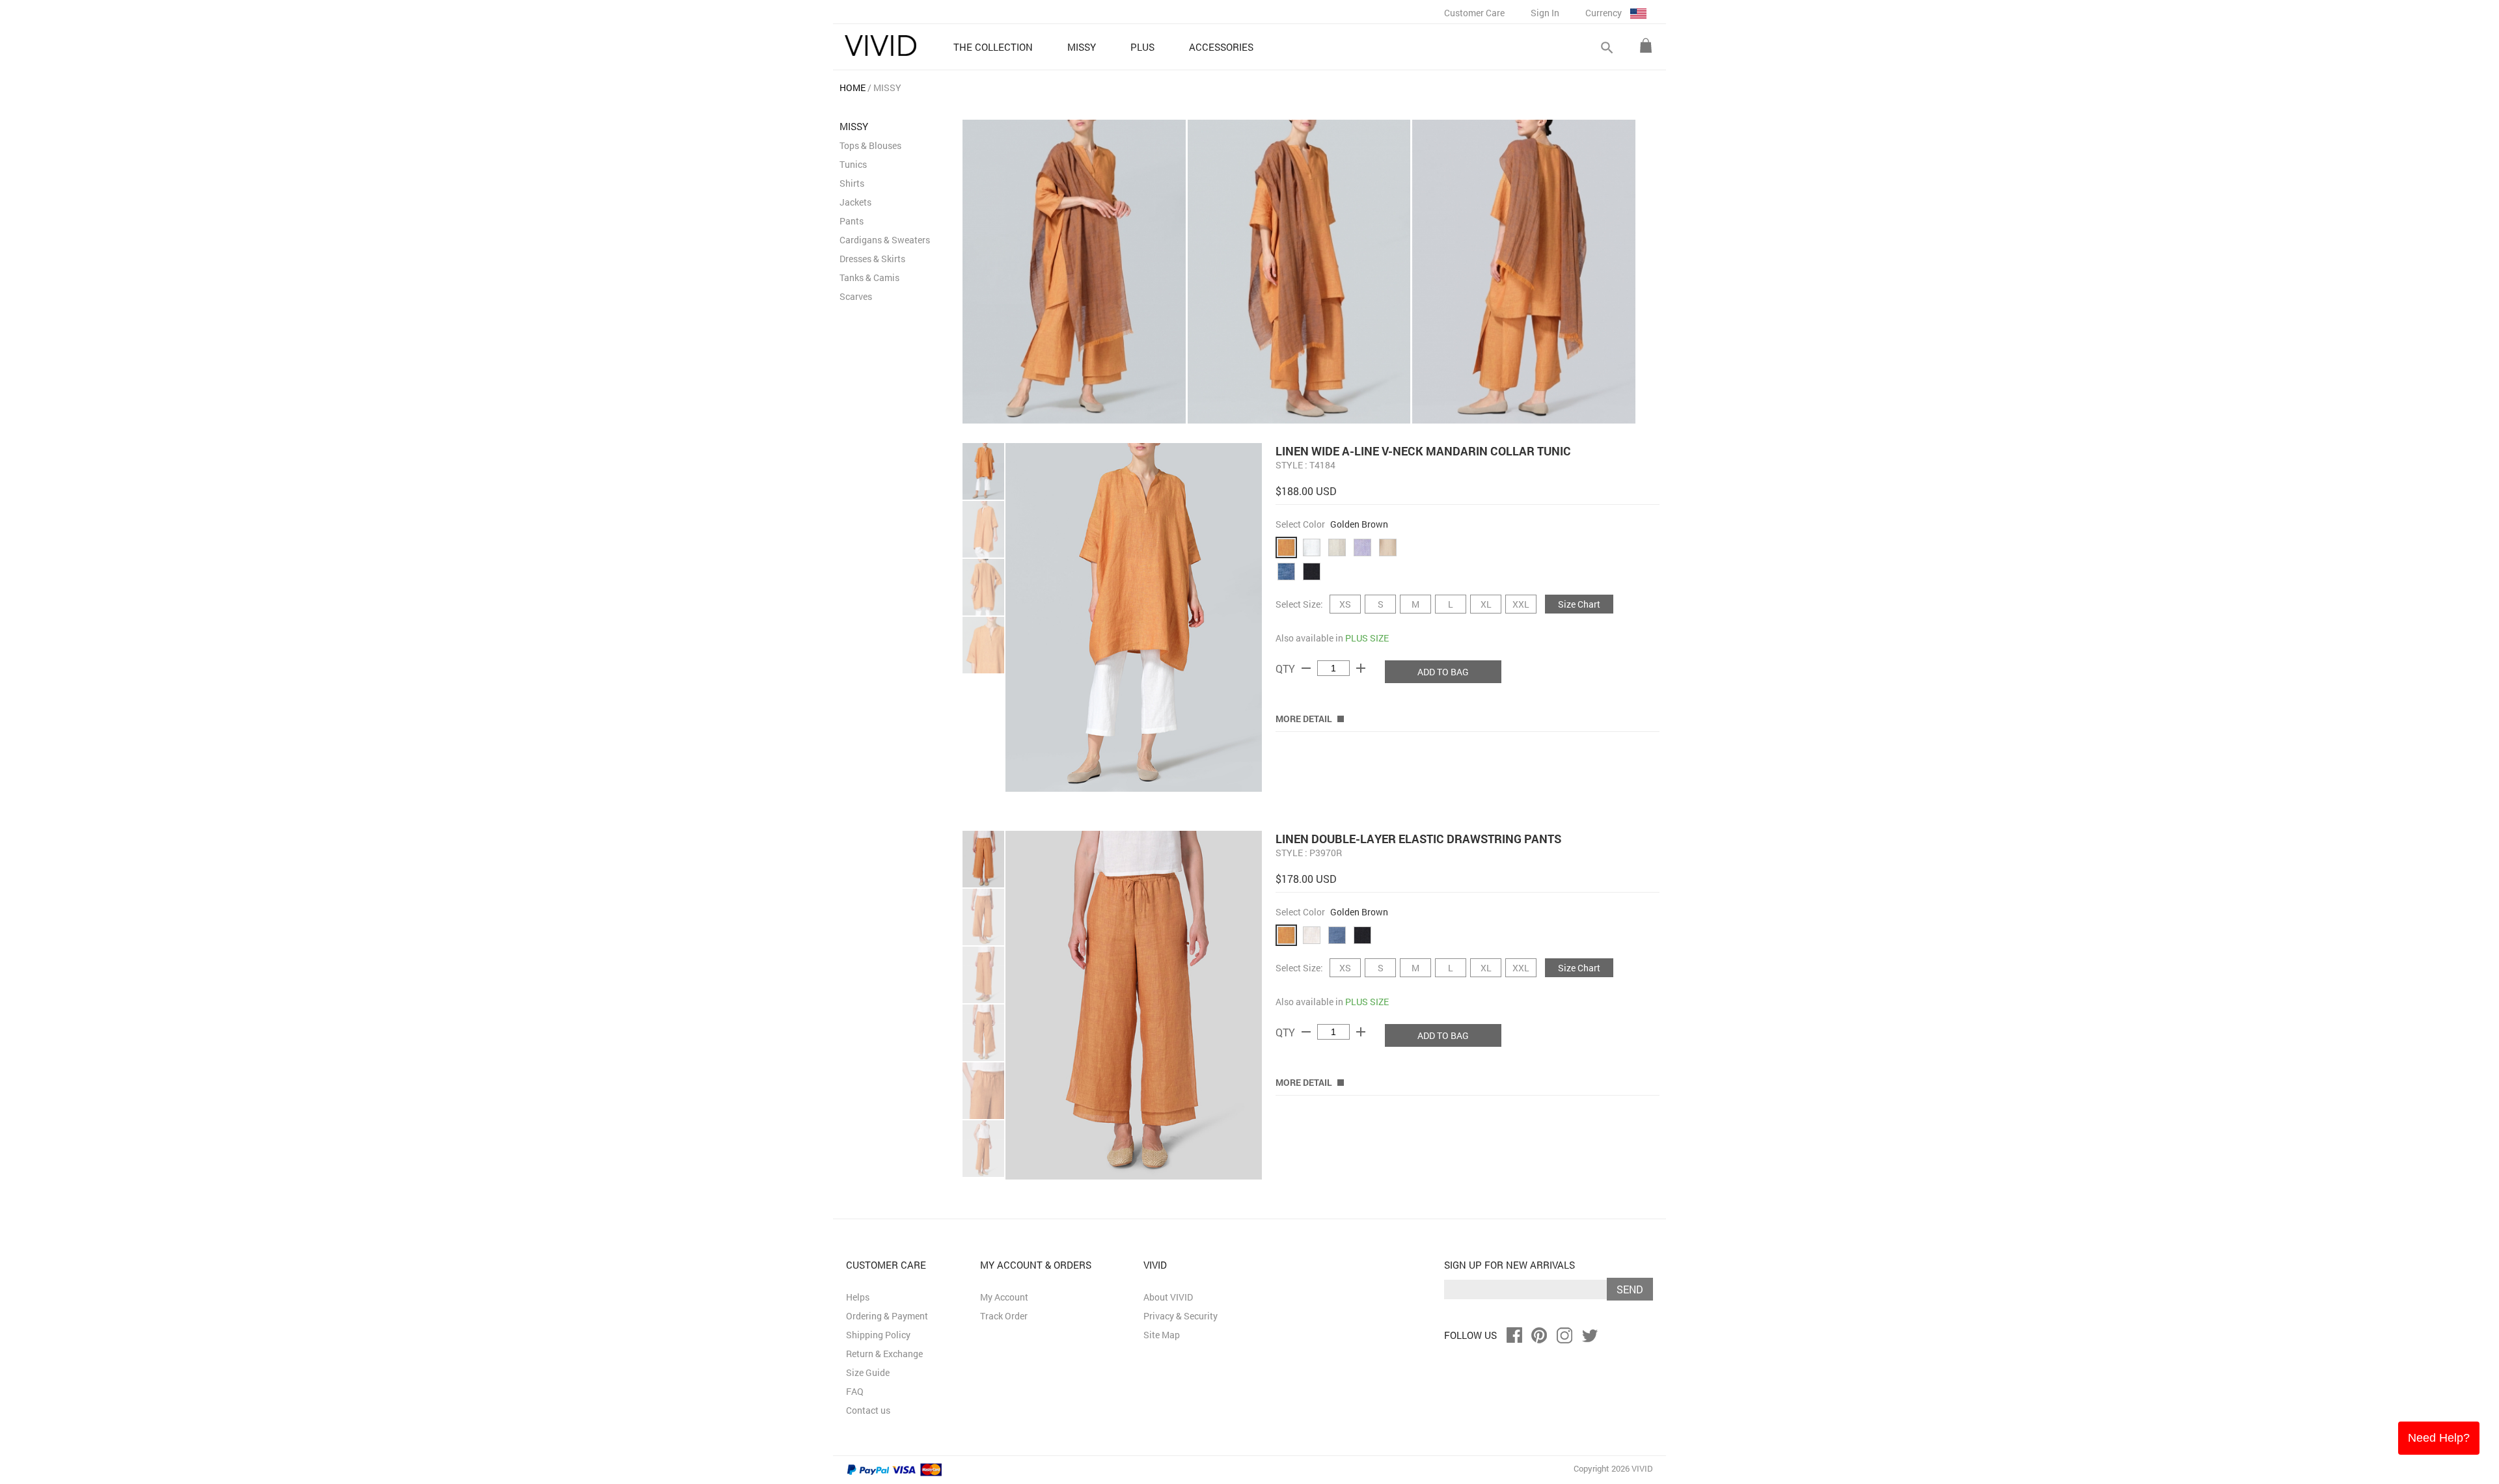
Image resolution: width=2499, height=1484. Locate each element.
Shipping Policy (878, 1335)
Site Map (1162, 1335)
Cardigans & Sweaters (885, 240)
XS (1345, 604)
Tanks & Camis (869, 277)
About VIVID (1168, 1297)
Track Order (1004, 1316)
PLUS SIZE (1367, 638)
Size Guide (868, 1372)
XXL (1521, 604)
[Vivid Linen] (881, 46)
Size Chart (1579, 604)
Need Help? (2439, 1438)
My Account (1004, 1297)
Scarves (856, 296)
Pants (852, 221)
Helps (858, 1297)
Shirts (852, 183)
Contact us (868, 1410)
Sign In (1545, 13)
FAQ (855, 1391)
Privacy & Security (1181, 1316)
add (1361, 668)
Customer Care (1474, 13)
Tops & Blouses (870, 145)
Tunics (853, 164)
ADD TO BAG (1443, 672)
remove (1306, 668)
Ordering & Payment (887, 1316)
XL (1486, 604)
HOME (853, 88)
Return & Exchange (884, 1354)
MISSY (887, 88)
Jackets (855, 202)
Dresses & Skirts (872, 259)
